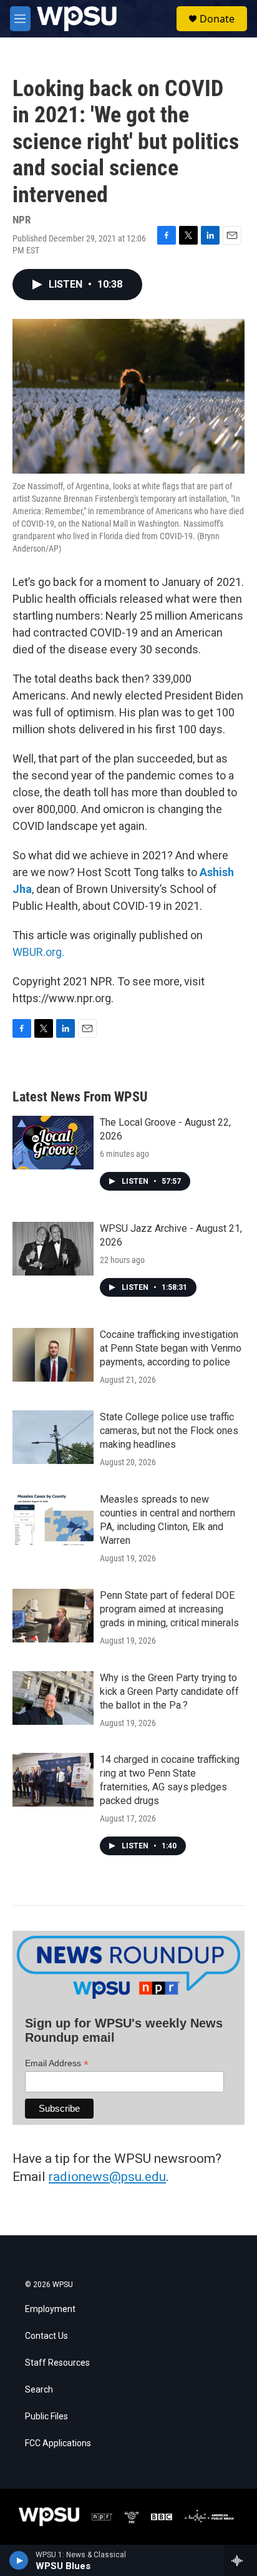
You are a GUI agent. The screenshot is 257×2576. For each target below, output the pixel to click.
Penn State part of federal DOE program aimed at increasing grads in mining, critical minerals (169, 1609)
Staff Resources (57, 2363)
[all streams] (240, 2560)
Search (39, 2390)
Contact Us (46, 2336)
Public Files (46, 2417)
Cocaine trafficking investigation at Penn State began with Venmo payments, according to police (171, 1348)
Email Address (57, 2063)
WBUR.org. (38, 952)
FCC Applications (58, 2443)
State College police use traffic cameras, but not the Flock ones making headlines (169, 1431)
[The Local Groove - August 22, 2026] (53, 1143)
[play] (19, 2560)
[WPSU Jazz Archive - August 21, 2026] (53, 1249)
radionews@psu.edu (107, 2177)
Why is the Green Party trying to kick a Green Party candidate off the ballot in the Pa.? (169, 1691)
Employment (50, 2309)
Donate (217, 19)
